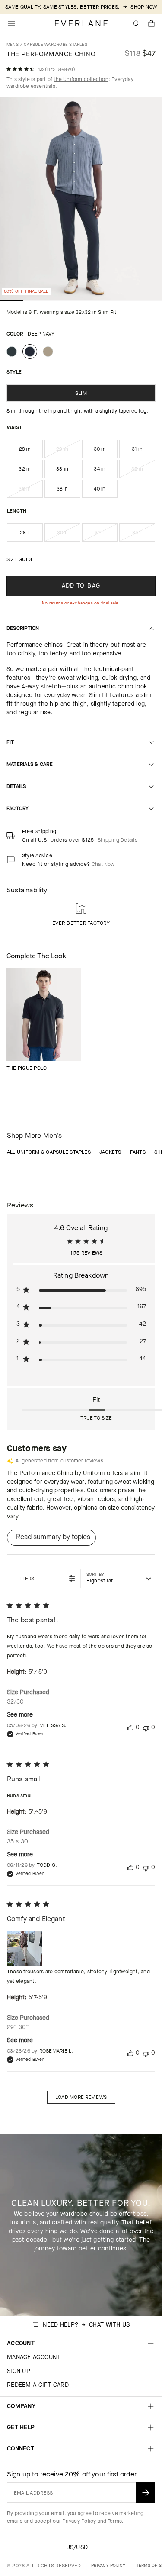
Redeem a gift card (38, 2385)
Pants (138, 1152)
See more (20, 1715)
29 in (68, 452)
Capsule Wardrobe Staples (56, 44)
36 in (30, 491)
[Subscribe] (146, 2493)
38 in (62, 489)
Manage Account (34, 2357)
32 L (106, 535)
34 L (144, 535)
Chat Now (103, 864)
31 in (137, 449)
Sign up (19, 2371)
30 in (100, 449)
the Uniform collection (81, 79)
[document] (81, 200)
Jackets (110, 1152)
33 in (62, 469)
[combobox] (115, 1579)
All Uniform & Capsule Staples (49, 1152)
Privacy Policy (79, 2521)
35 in (143, 471)
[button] (152, 23)
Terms (115, 2521)
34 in (100, 469)
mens (13, 44)
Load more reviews (81, 2097)
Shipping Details (118, 840)
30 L (68, 535)
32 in (25, 469)
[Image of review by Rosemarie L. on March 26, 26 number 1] (25, 1949)
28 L (25, 533)
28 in (25, 449)
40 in (100, 489)
